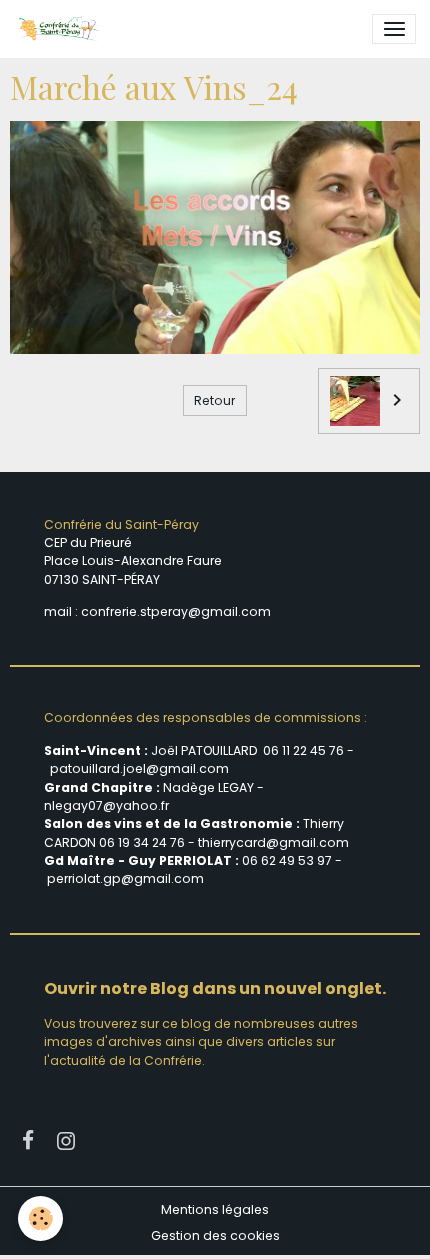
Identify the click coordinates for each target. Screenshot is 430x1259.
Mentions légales (215, 1209)
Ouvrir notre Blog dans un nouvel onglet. (215, 988)
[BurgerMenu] (394, 29)
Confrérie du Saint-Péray (121, 524)
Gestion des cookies (215, 1235)
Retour (214, 400)
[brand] (62, 29)
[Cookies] (40, 1218)
